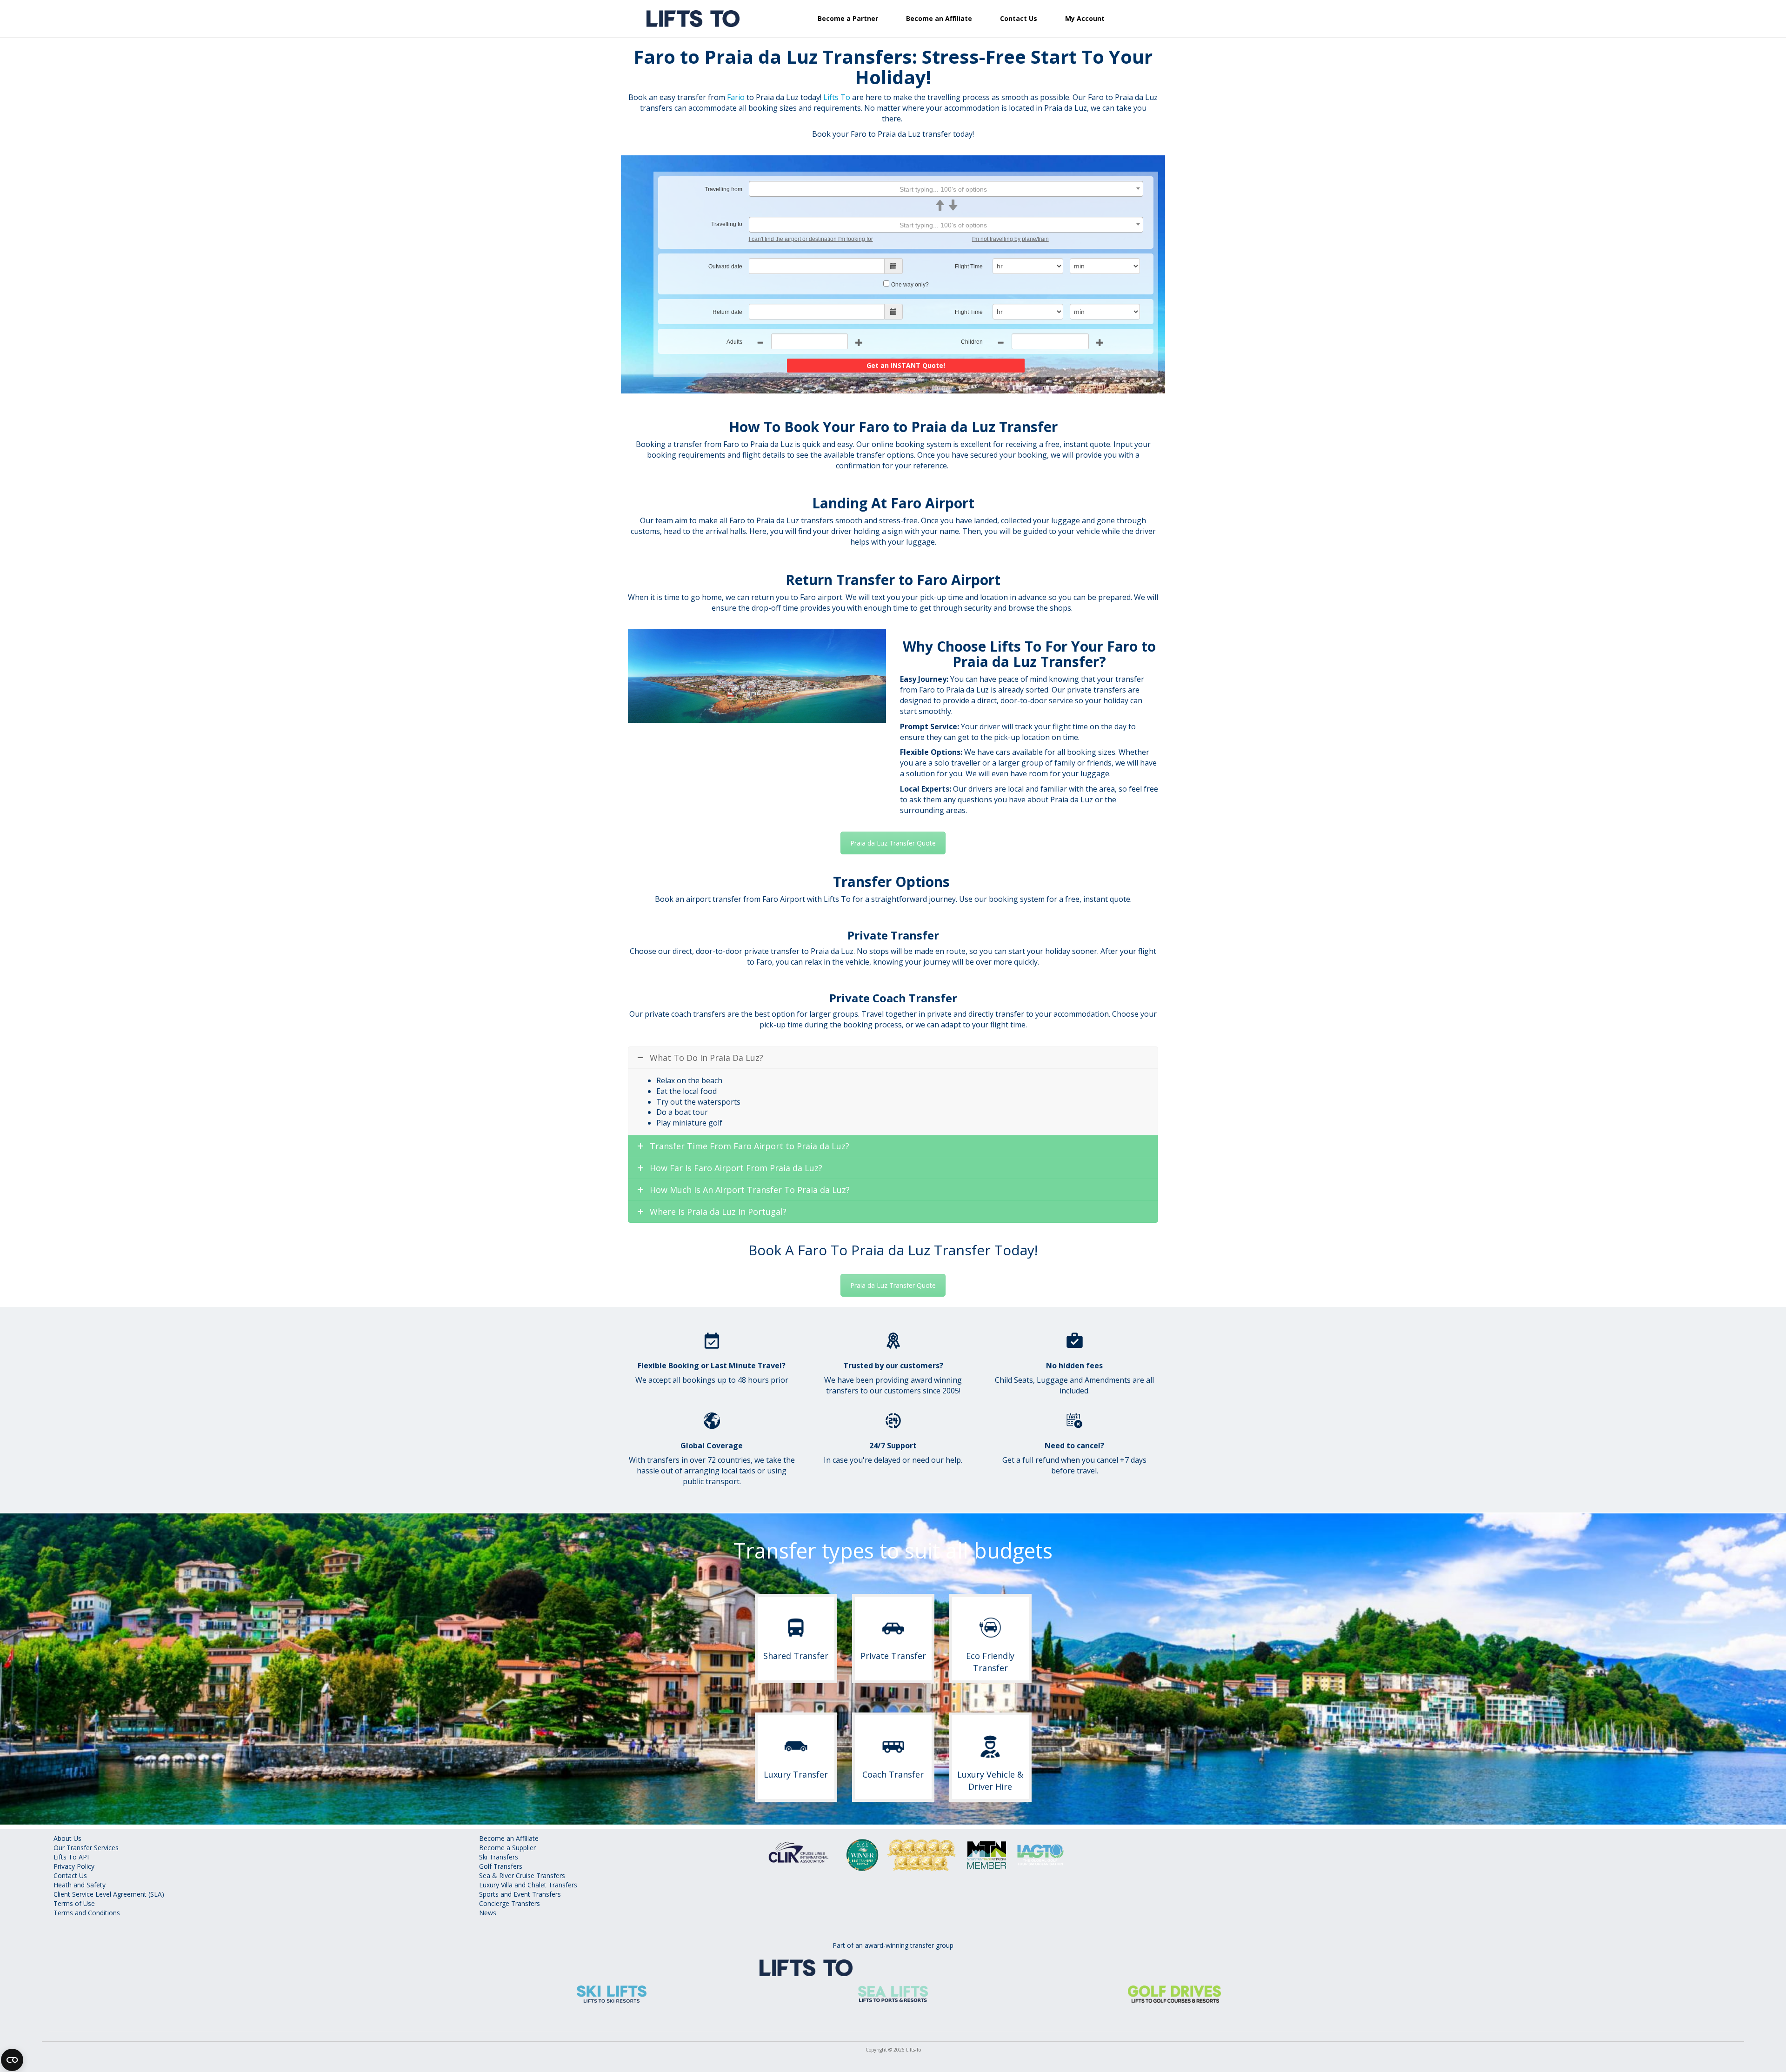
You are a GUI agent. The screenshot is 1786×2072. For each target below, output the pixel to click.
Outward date (725, 266)
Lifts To (837, 97)
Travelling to (727, 224)
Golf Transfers (501, 1866)
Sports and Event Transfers (520, 1894)
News (488, 1913)
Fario (736, 97)
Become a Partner (848, 18)
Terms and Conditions (87, 1913)
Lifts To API (71, 1857)
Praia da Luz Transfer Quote (893, 843)
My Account (1085, 18)
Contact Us (1019, 18)
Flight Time (969, 266)
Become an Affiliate (939, 18)
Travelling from (723, 189)
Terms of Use (74, 1903)
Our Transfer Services (86, 1848)
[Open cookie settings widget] (12, 2060)
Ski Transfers (499, 1857)
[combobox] (946, 189)
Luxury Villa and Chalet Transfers (528, 1885)
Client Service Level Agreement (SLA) (109, 1894)
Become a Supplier (507, 1848)
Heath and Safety (80, 1885)
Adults (734, 342)
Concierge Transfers (510, 1903)
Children (972, 342)
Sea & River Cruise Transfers (522, 1875)
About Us (67, 1838)
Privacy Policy (74, 1866)
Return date (727, 312)
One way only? (910, 285)
